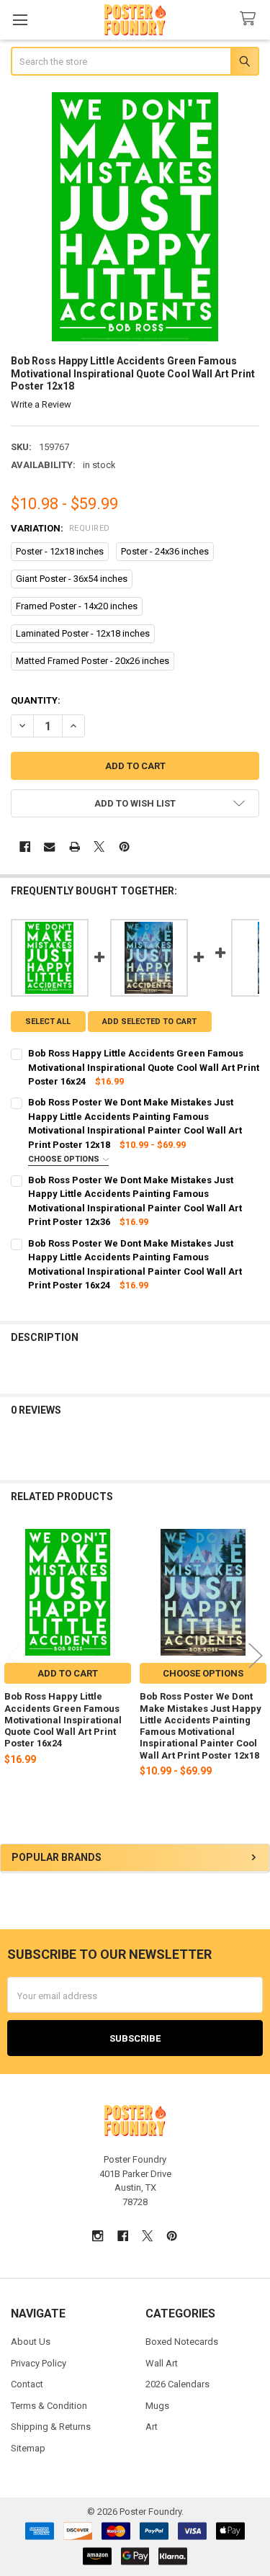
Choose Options (65, 1159)
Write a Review (41, 404)
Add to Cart (68, 1673)
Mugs (157, 2406)
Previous (14, 1656)
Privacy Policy (39, 2363)
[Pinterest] (124, 847)
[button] (135, 803)
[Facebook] (25, 847)
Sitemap (28, 2448)
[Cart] (251, 19)
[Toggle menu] (20, 20)
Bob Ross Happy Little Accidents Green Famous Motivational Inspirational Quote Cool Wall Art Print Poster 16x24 (63, 1720)
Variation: (60, 528)
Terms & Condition (49, 2406)
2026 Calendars (177, 2384)
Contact (27, 2384)
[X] (99, 847)
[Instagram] (98, 2236)
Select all (48, 1022)
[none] (135, 217)
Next (256, 1656)
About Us (31, 2342)
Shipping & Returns (51, 2427)
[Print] (75, 847)
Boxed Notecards (182, 2342)
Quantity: (36, 700)
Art (152, 2427)
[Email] (49, 847)
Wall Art (162, 2363)
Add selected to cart (149, 1022)
